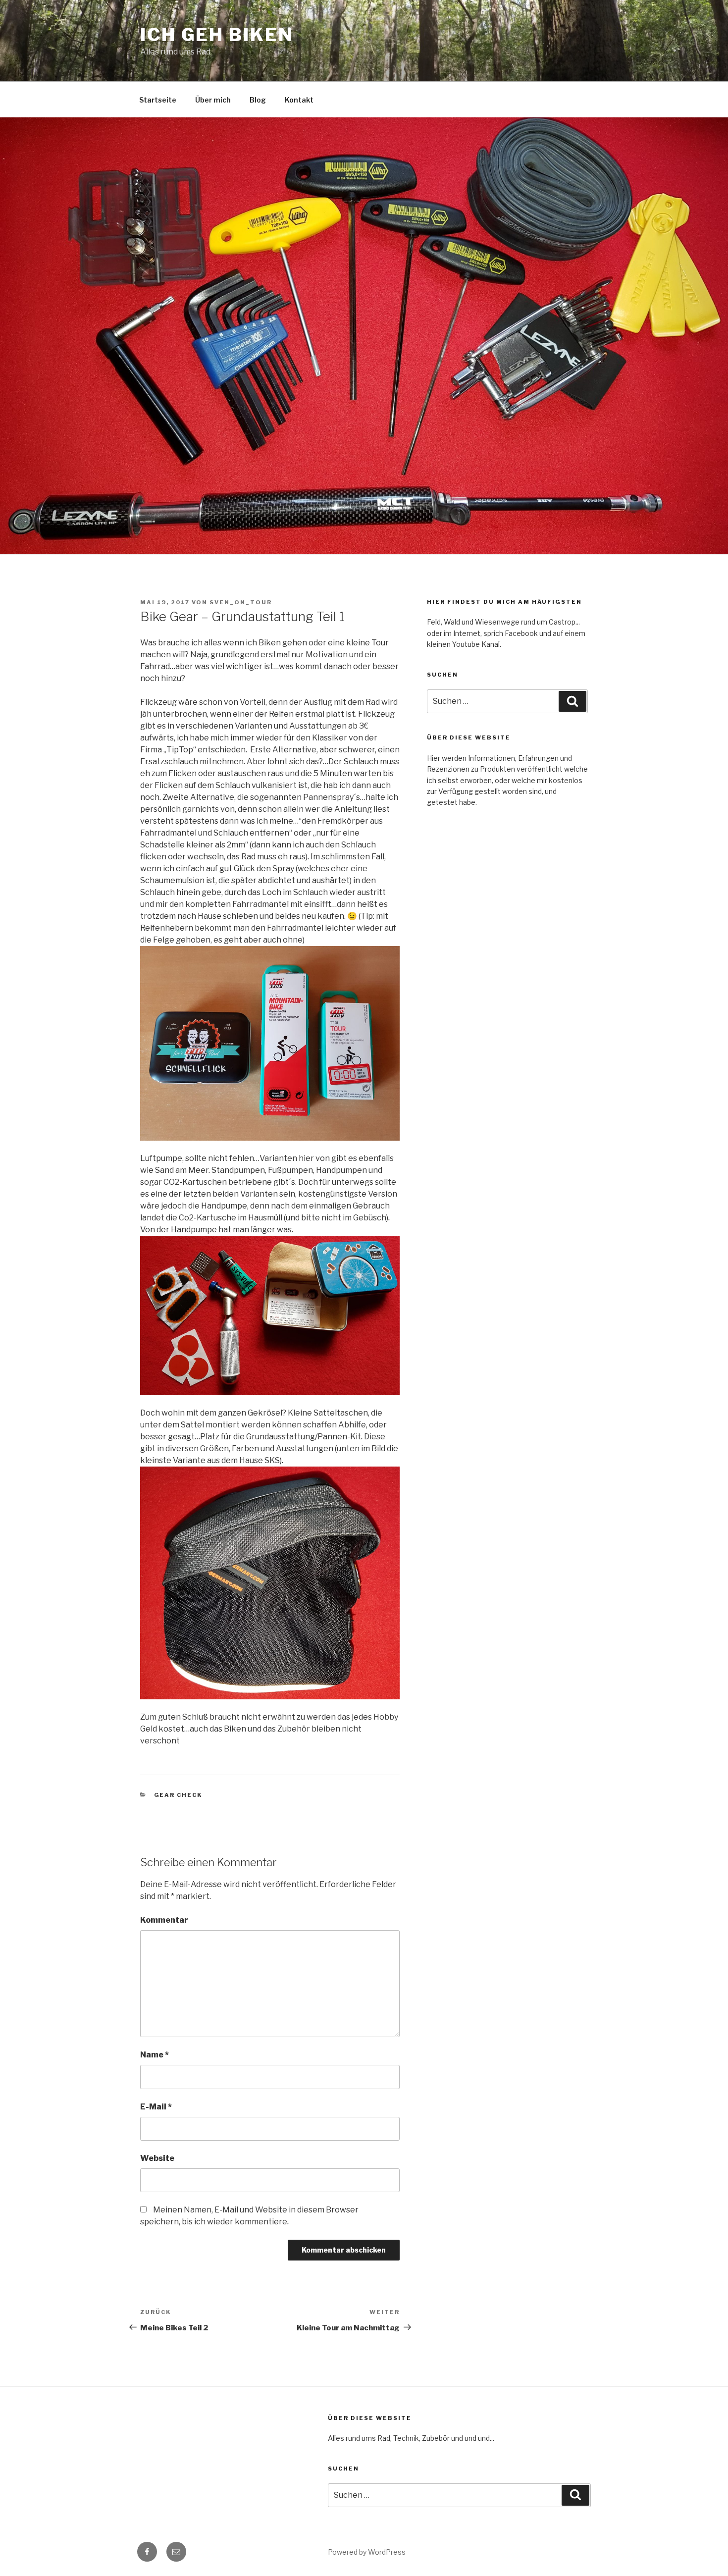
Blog (258, 100)
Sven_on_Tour (241, 602)
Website (157, 2158)
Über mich (213, 100)
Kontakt (299, 100)
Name (155, 2055)
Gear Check (178, 1795)
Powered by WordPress (367, 2552)
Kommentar (164, 1920)
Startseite (158, 100)
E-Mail (156, 2107)
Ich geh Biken (217, 35)
